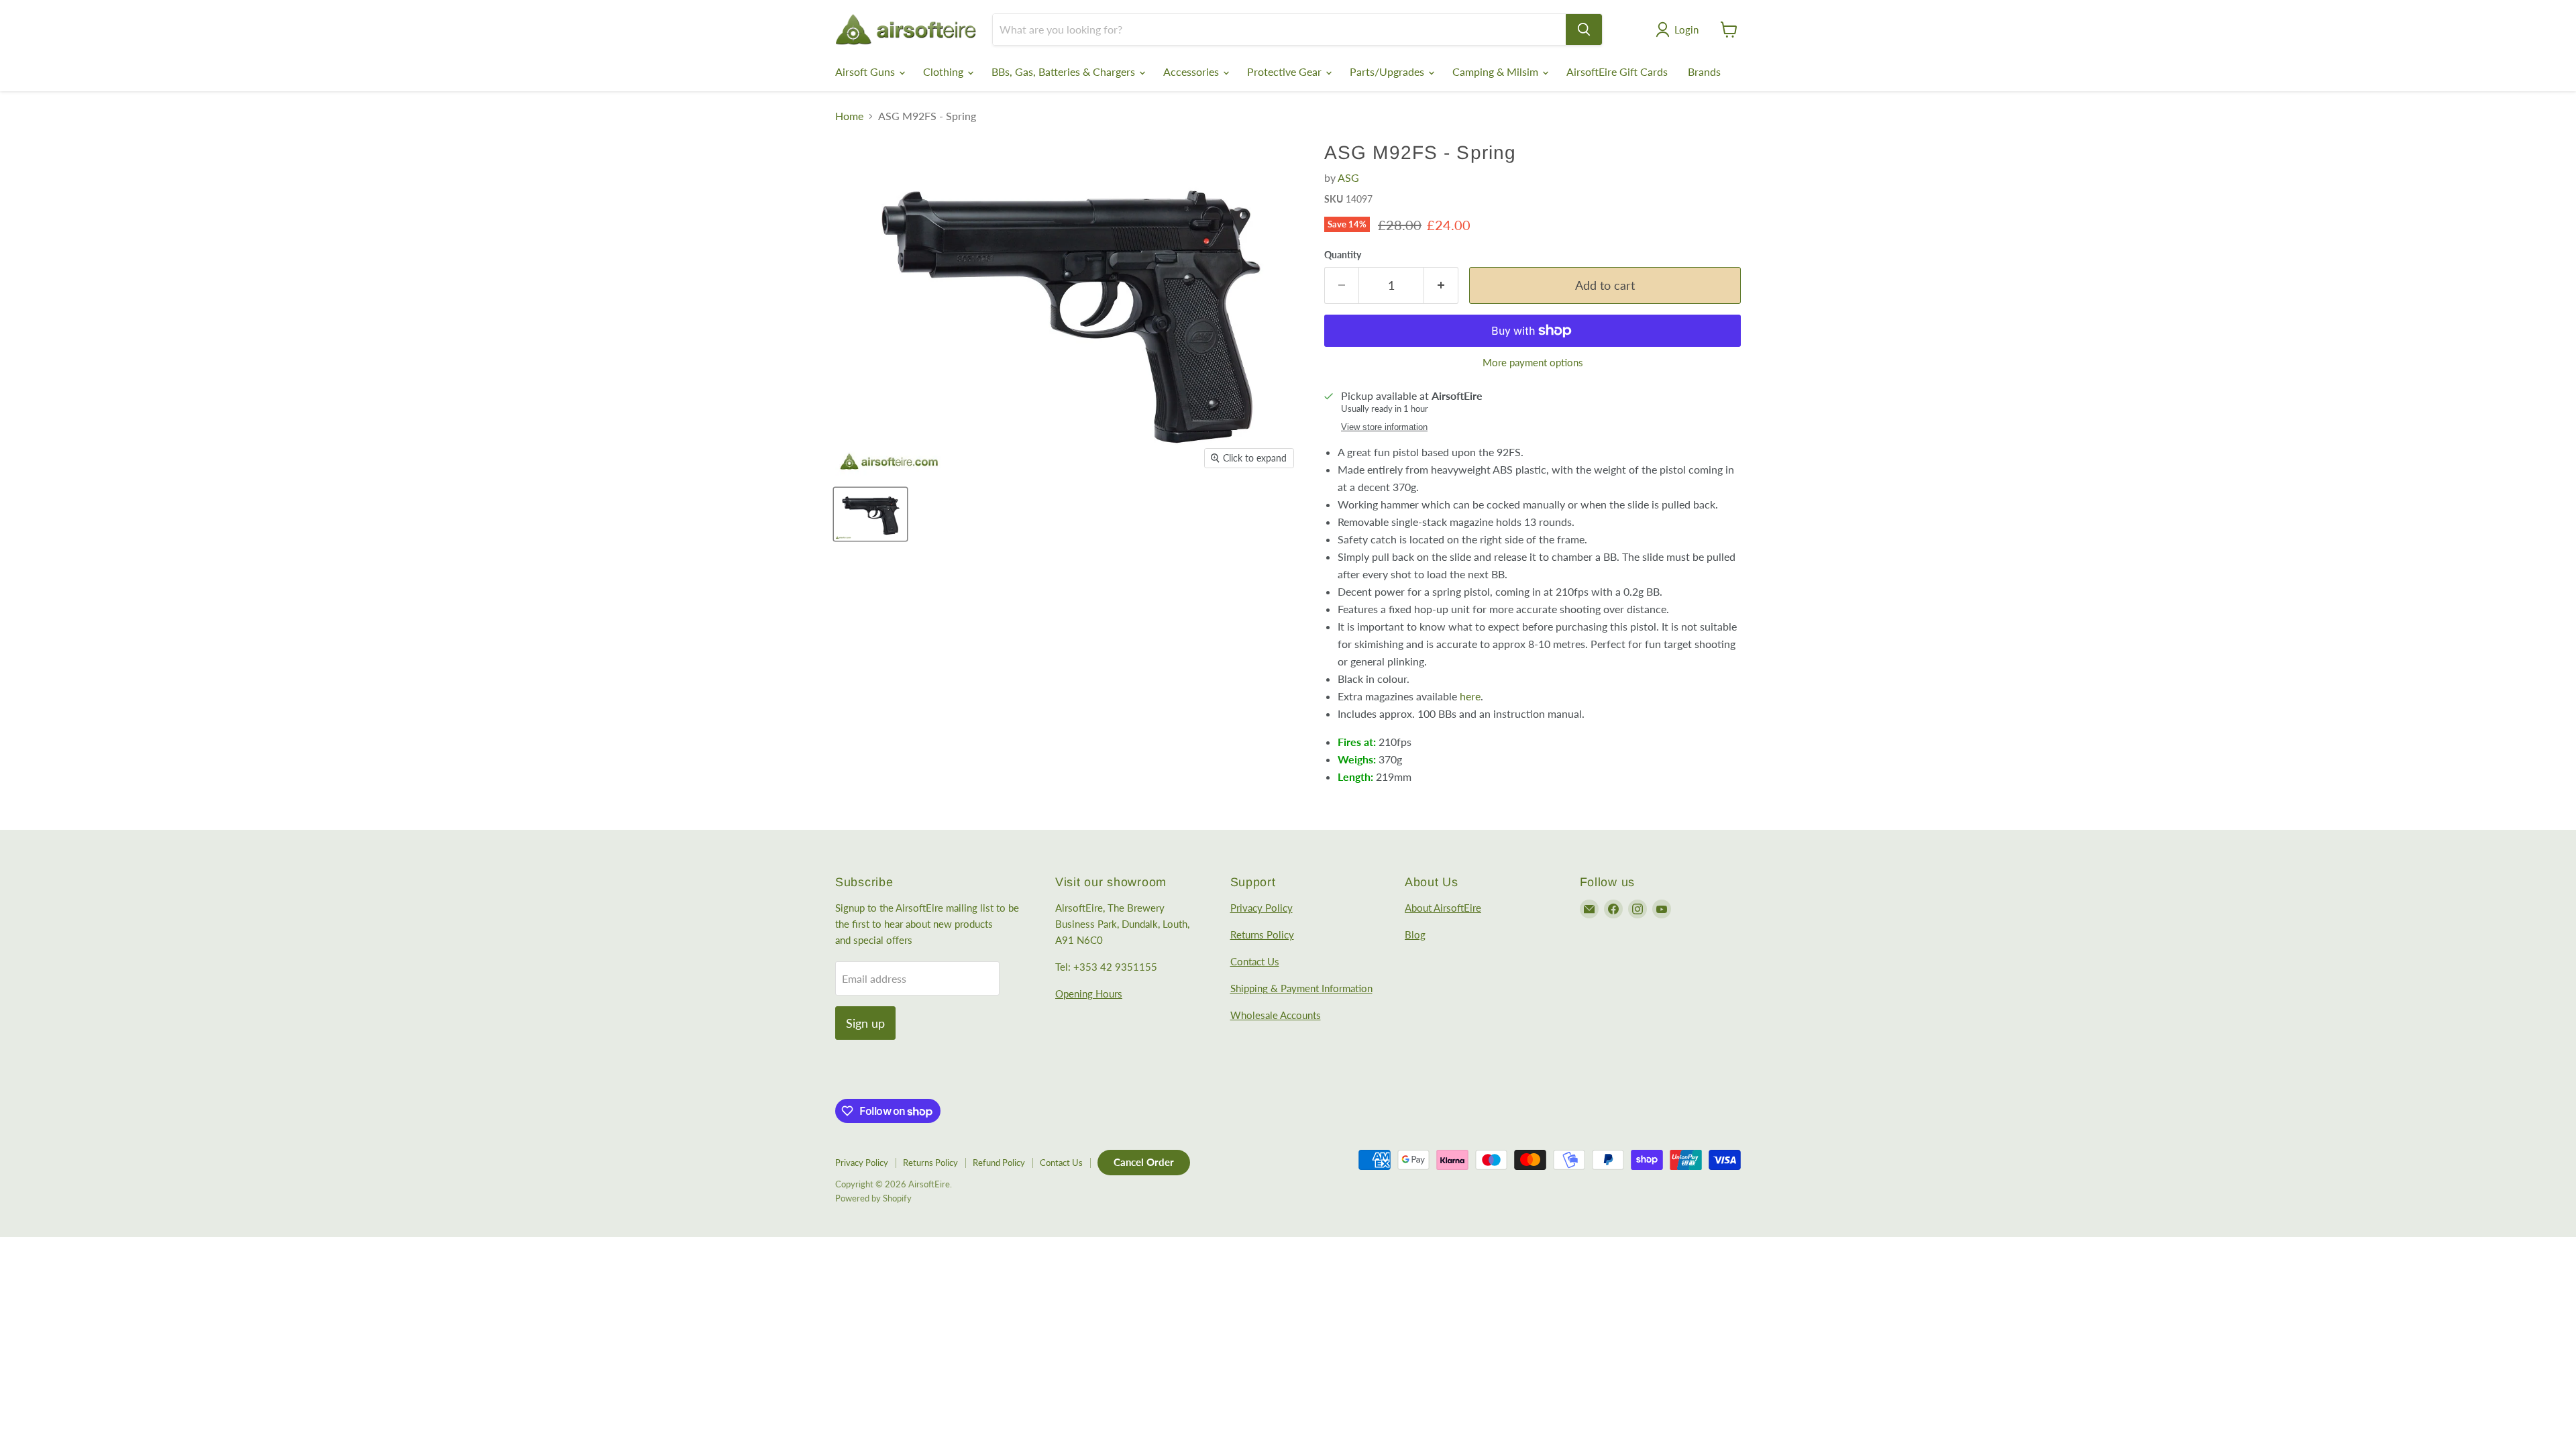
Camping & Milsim (1497, 71)
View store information (1384, 427)
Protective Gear (1286, 71)
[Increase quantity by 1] (1441, 285)
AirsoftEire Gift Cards (1617, 71)
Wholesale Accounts (1276, 1015)
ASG (1348, 177)
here (1470, 696)
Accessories (1192, 71)
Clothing (945, 71)
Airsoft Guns (866, 71)
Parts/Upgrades (1388, 71)
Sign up (865, 1023)
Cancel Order (1144, 1162)
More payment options (1533, 363)
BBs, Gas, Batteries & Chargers (1065, 71)
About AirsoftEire (1443, 908)
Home (849, 116)
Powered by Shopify (873, 1198)
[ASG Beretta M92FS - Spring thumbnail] (870, 514)
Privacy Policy (1262, 908)
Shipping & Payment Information (1301, 988)
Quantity (1343, 255)
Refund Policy (999, 1163)
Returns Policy (1262, 934)
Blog (1415, 934)
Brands (1704, 71)
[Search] (1584, 30)
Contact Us (1255, 961)
